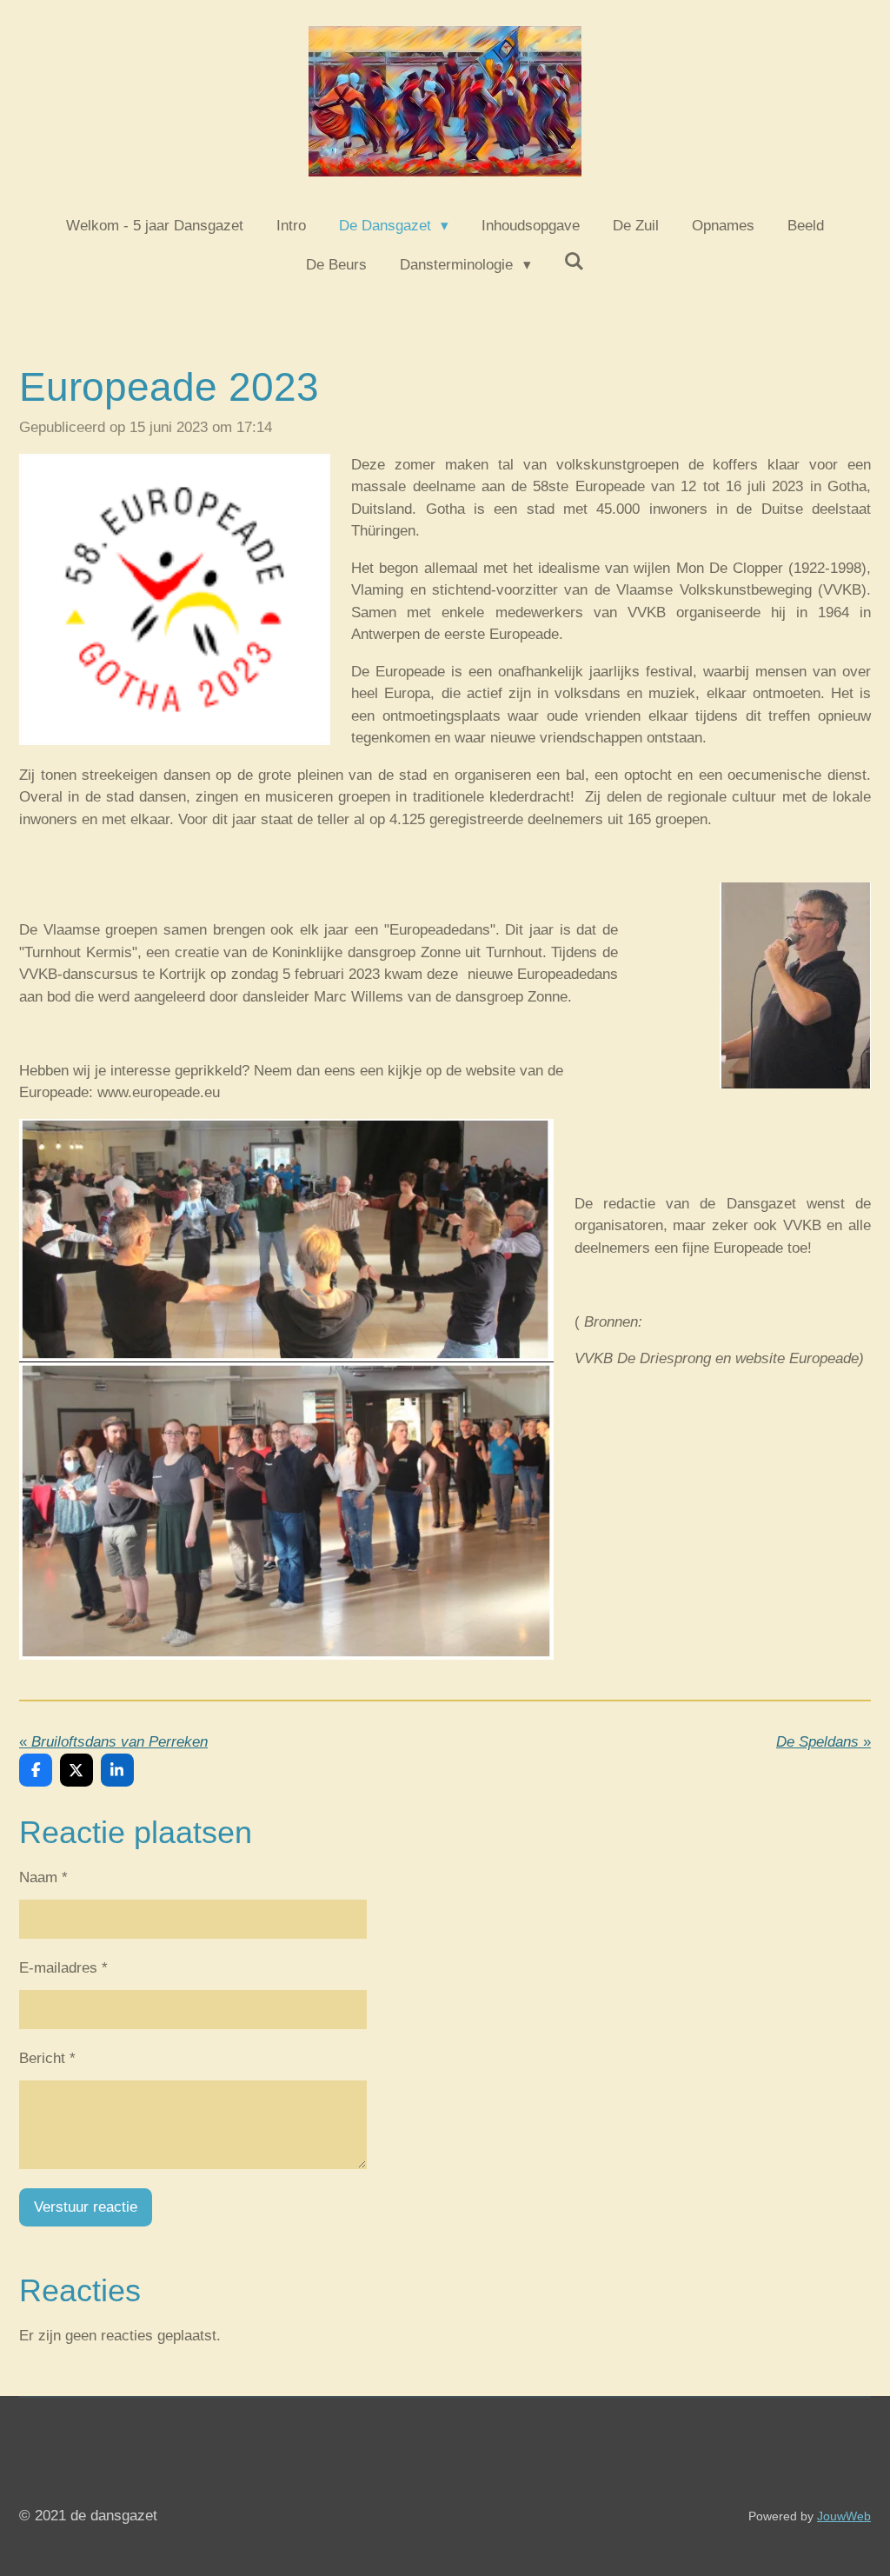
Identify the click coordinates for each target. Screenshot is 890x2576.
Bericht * (47, 2058)
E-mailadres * (63, 1968)
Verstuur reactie (86, 2207)
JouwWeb (844, 2516)
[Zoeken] (575, 263)
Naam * (43, 1877)
